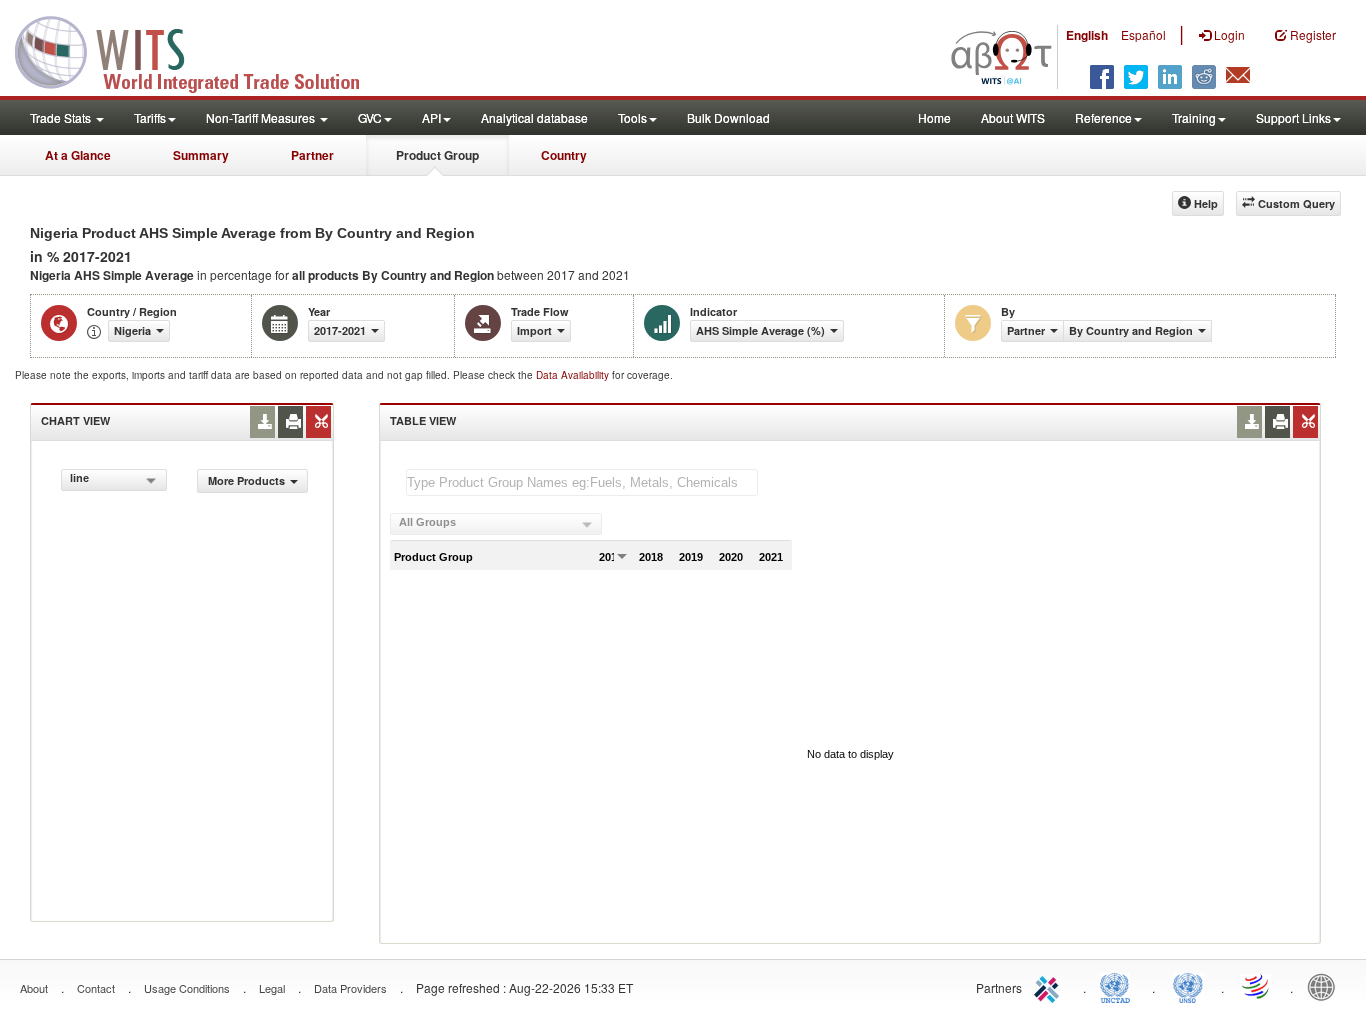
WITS (200, 50)
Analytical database (534, 117)
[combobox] (114, 480)
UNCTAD (1119, 986)
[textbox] (582, 482)
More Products (246, 480)
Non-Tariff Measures (262, 117)
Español (1143, 34)
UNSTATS (1188, 986)
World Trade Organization (1257, 986)
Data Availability (574, 375)
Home (934, 117)
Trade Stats (62, 117)
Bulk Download (728, 117)
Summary (201, 155)
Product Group (437, 155)
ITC (1050, 986)
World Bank (1326, 986)
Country (564, 155)
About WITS (1013, 117)
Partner (312, 155)
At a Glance (78, 155)
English (1087, 35)
